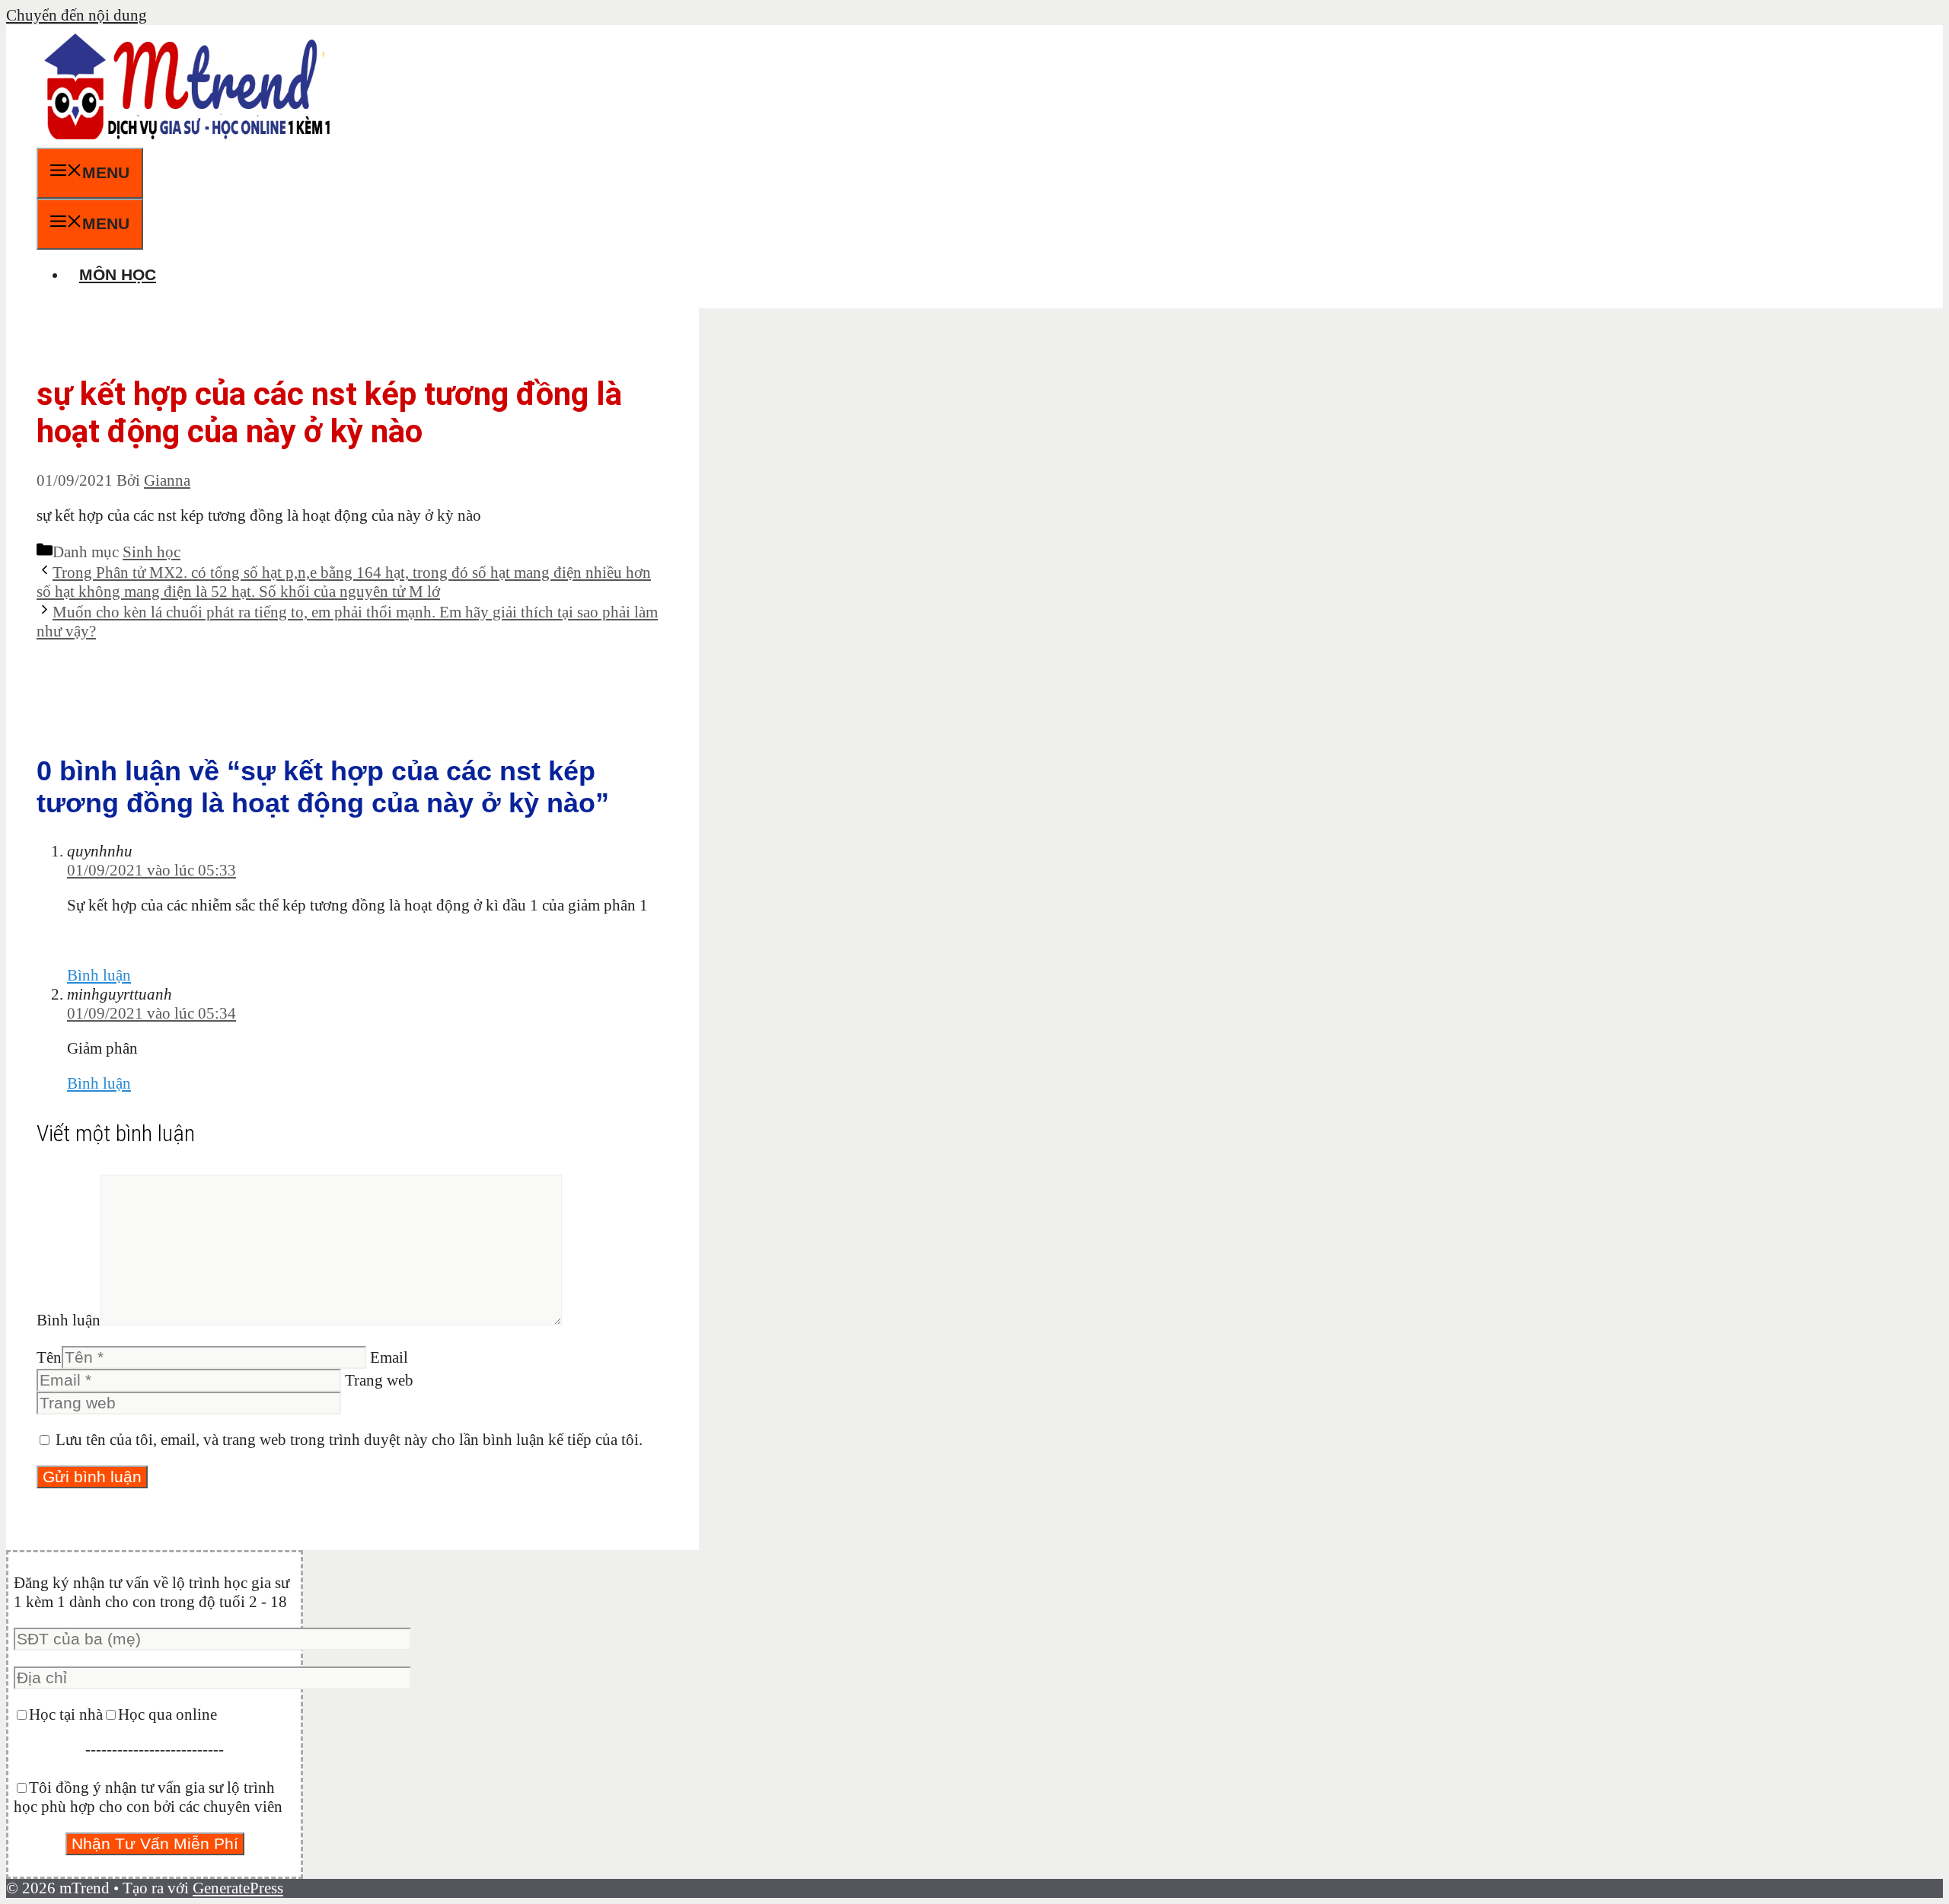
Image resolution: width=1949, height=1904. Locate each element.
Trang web (379, 1380)
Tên (49, 1357)
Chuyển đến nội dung (77, 15)
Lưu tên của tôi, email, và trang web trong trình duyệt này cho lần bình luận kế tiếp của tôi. (349, 1440)
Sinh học (152, 552)
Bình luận (99, 975)
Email (389, 1357)
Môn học (118, 274)
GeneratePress (238, 1888)
